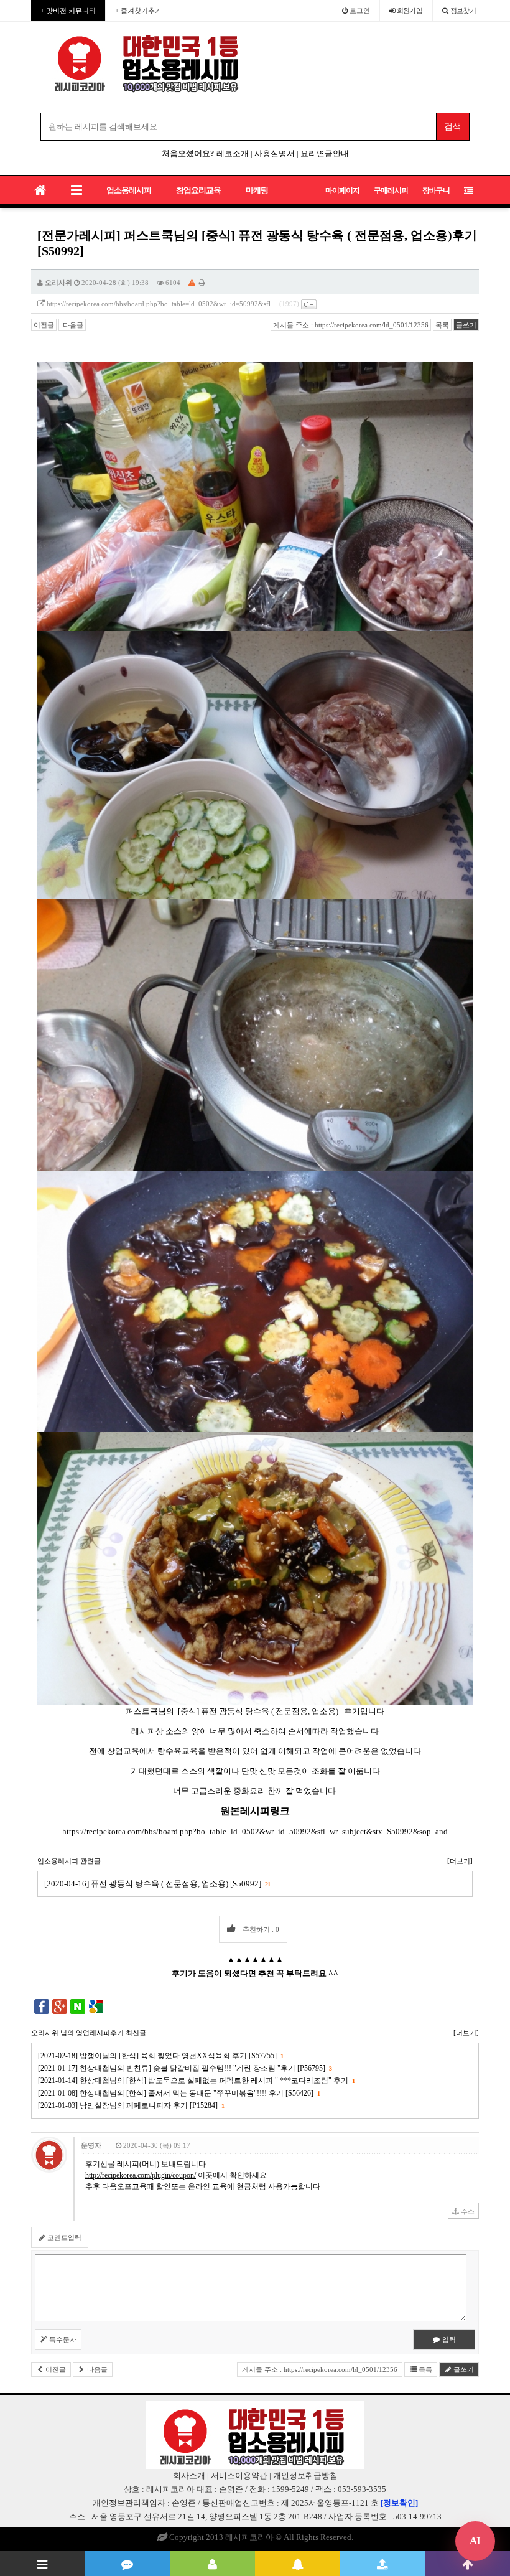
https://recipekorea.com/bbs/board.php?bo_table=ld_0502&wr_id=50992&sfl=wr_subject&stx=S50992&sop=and (255, 1831)
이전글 (44, 325)
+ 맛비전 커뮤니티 (68, 11)
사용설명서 (275, 153)
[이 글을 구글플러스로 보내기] (60, 2006)
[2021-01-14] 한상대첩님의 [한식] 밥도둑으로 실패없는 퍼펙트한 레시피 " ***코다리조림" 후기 (196, 2081)
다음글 (72, 325)
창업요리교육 (198, 190)
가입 (410, 11)
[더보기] (460, 1861)
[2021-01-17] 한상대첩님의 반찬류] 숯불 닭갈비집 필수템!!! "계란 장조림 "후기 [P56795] (185, 2068)
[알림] (298, 2564)
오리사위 (58, 283)
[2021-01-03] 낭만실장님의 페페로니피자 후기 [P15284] (131, 2105)
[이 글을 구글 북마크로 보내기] (96, 2006)
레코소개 (233, 153)
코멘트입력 (63, 2237)
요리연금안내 (325, 153)
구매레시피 (391, 190)
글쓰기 (466, 325)
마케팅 (257, 190)
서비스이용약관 (239, 2475)
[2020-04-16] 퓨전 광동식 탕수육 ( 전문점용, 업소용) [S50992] (157, 1884)
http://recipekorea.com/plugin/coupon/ (141, 2175)
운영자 (91, 2145)
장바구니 (436, 190)
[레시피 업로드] (383, 2564)
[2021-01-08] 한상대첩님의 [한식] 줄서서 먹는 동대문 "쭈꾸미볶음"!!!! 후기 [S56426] (179, 2093)
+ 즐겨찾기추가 (138, 11)
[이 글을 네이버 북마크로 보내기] (78, 2006)
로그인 (359, 11)
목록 (442, 325)
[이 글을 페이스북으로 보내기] (42, 2006)
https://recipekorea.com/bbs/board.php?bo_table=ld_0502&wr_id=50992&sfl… (162, 304)
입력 (448, 2339)
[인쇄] (202, 283)
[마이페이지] (212, 2564)
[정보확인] (399, 2503)
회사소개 (189, 2475)
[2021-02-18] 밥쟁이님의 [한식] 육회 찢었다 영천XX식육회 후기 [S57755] (160, 2056)
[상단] (467, 2564)
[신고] (192, 283)
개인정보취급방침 (305, 2475)
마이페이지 (342, 190)
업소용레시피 (129, 190)
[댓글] (128, 2564)
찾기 (463, 11)
